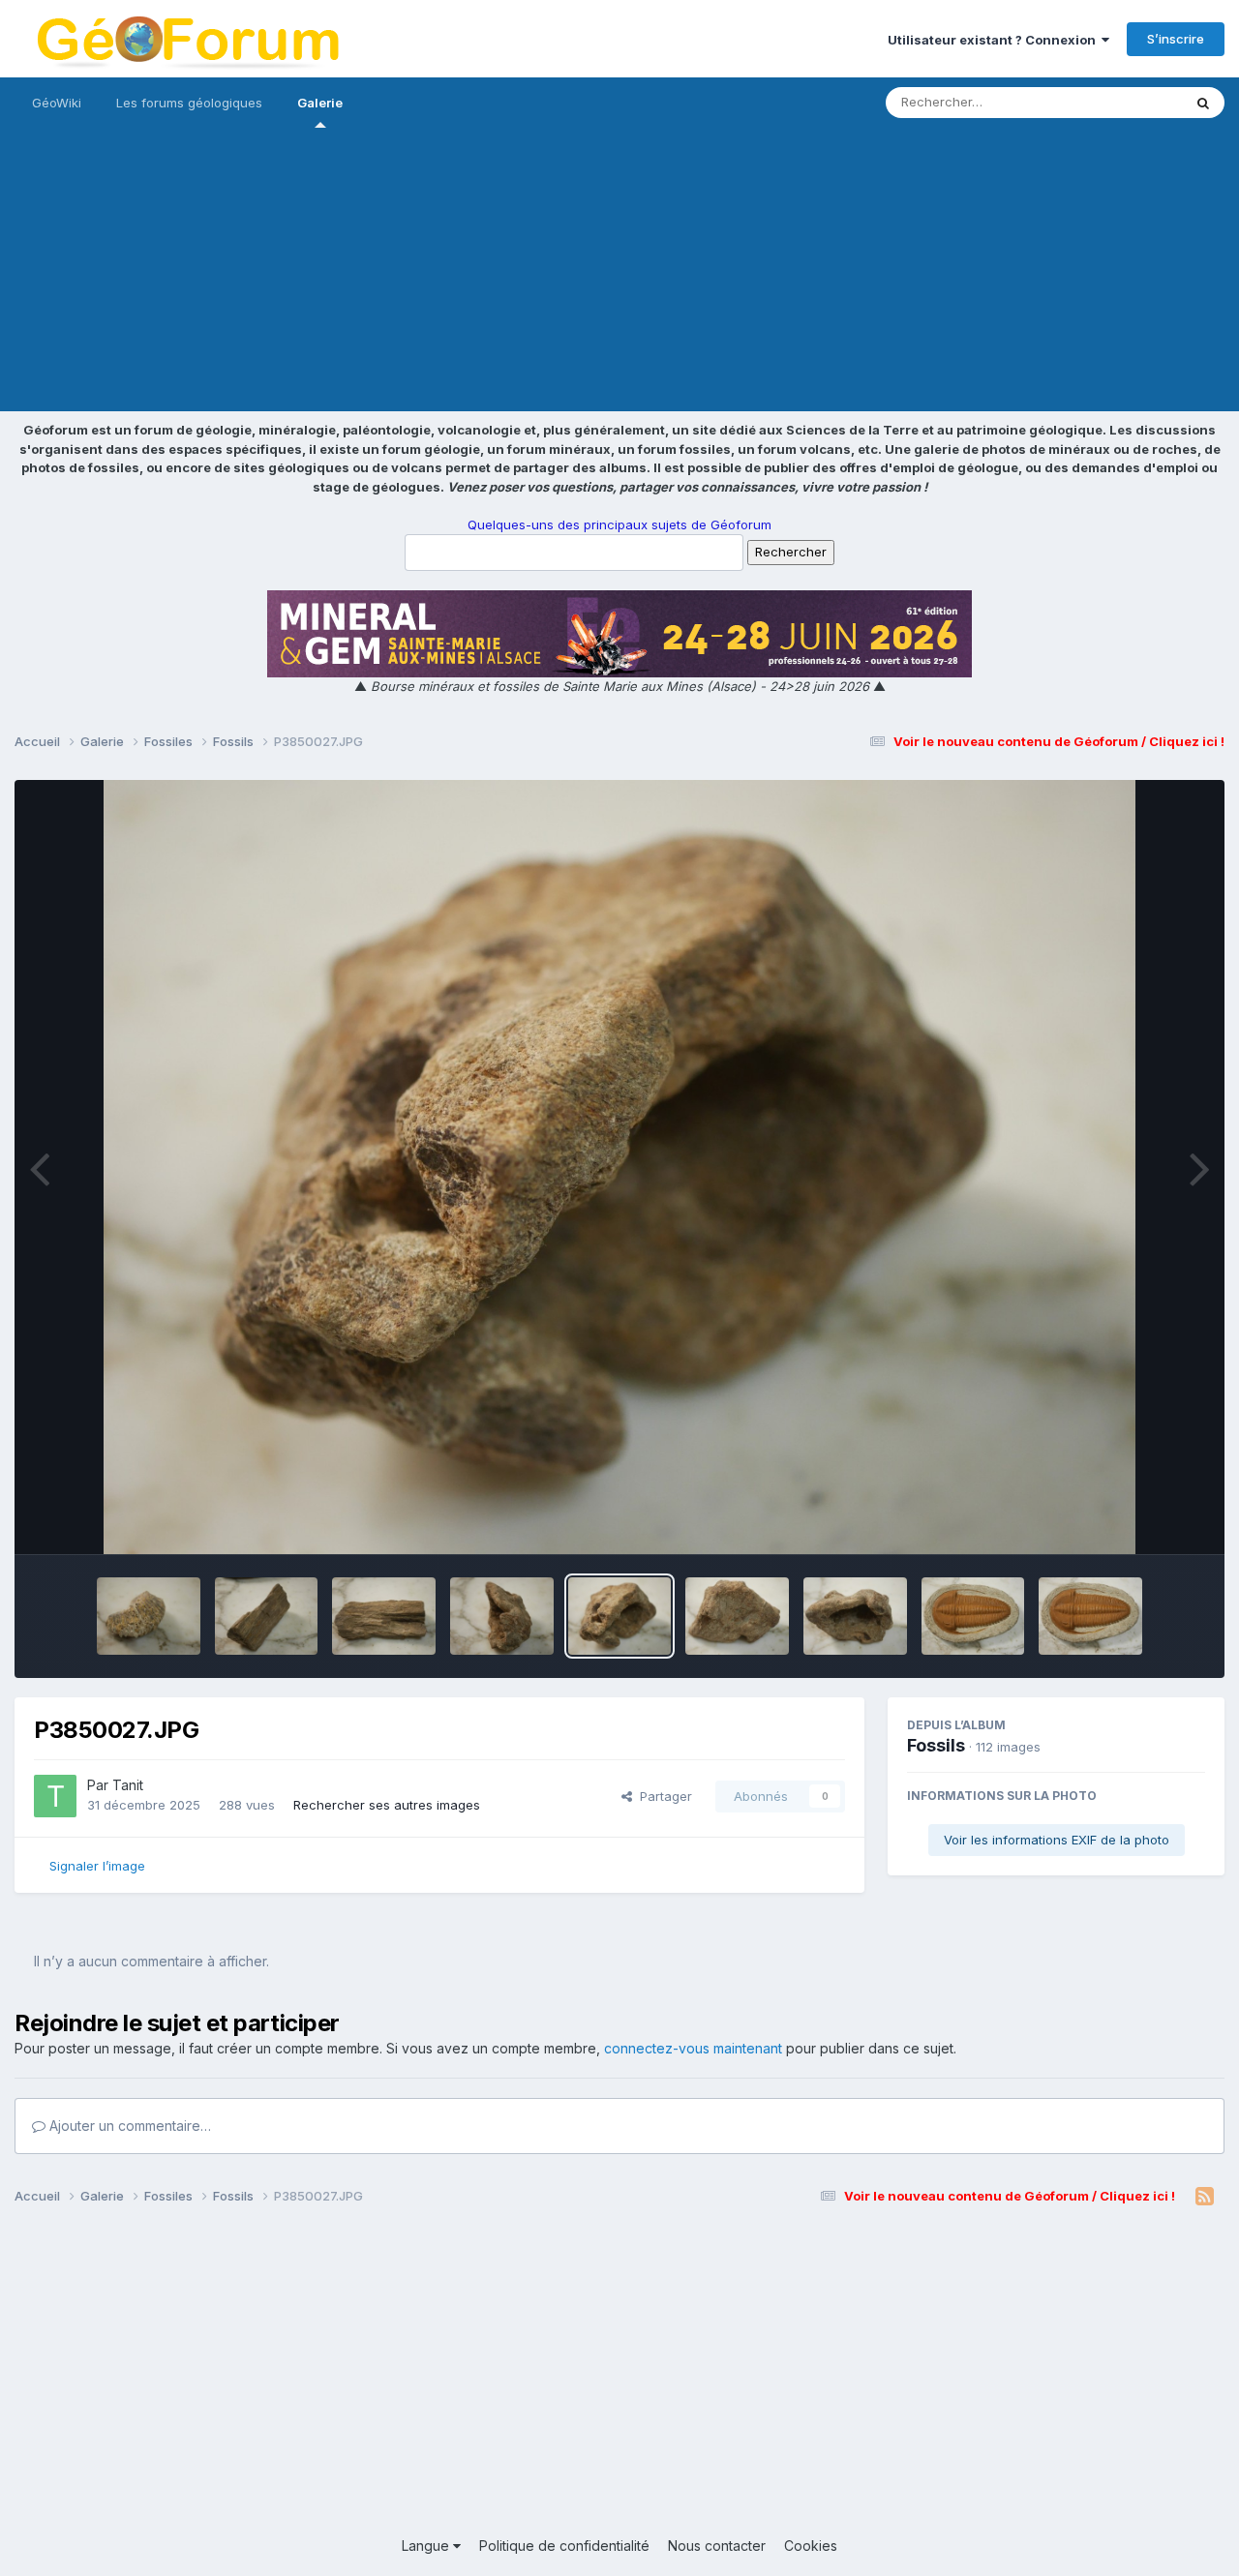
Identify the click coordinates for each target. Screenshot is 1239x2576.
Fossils (936, 1745)
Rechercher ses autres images (387, 1805)
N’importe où (1119, 102)
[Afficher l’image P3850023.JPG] (1090, 1616)
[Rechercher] (1203, 103)
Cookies (811, 2546)
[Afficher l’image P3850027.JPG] (620, 1616)
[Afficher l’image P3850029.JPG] (384, 1616)
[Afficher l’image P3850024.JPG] (973, 1616)
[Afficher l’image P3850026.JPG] (737, 1616)
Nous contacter (717, 2546)
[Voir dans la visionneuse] (620, 1167)
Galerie (320, 103)
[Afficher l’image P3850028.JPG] (502, 1616)
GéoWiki (57, 103)
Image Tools (1144, 1519)
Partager (662, 1796)
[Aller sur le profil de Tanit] (55, 1796)
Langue (427, 2546)
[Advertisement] (619, 276)
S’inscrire (1176, 39)
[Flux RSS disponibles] (1205, 2197)
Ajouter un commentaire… (128, 2126)
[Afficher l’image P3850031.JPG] (149, 1616)
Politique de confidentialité (564, 2546)
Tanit (128, 1785)
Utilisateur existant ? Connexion (995, 40)
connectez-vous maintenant (693, 2048)
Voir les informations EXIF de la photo (1057, 1840)
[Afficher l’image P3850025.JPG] (855, 1616)
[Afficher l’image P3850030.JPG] (267, 1616)
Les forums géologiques (189, 103)
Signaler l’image (97, 1866)
